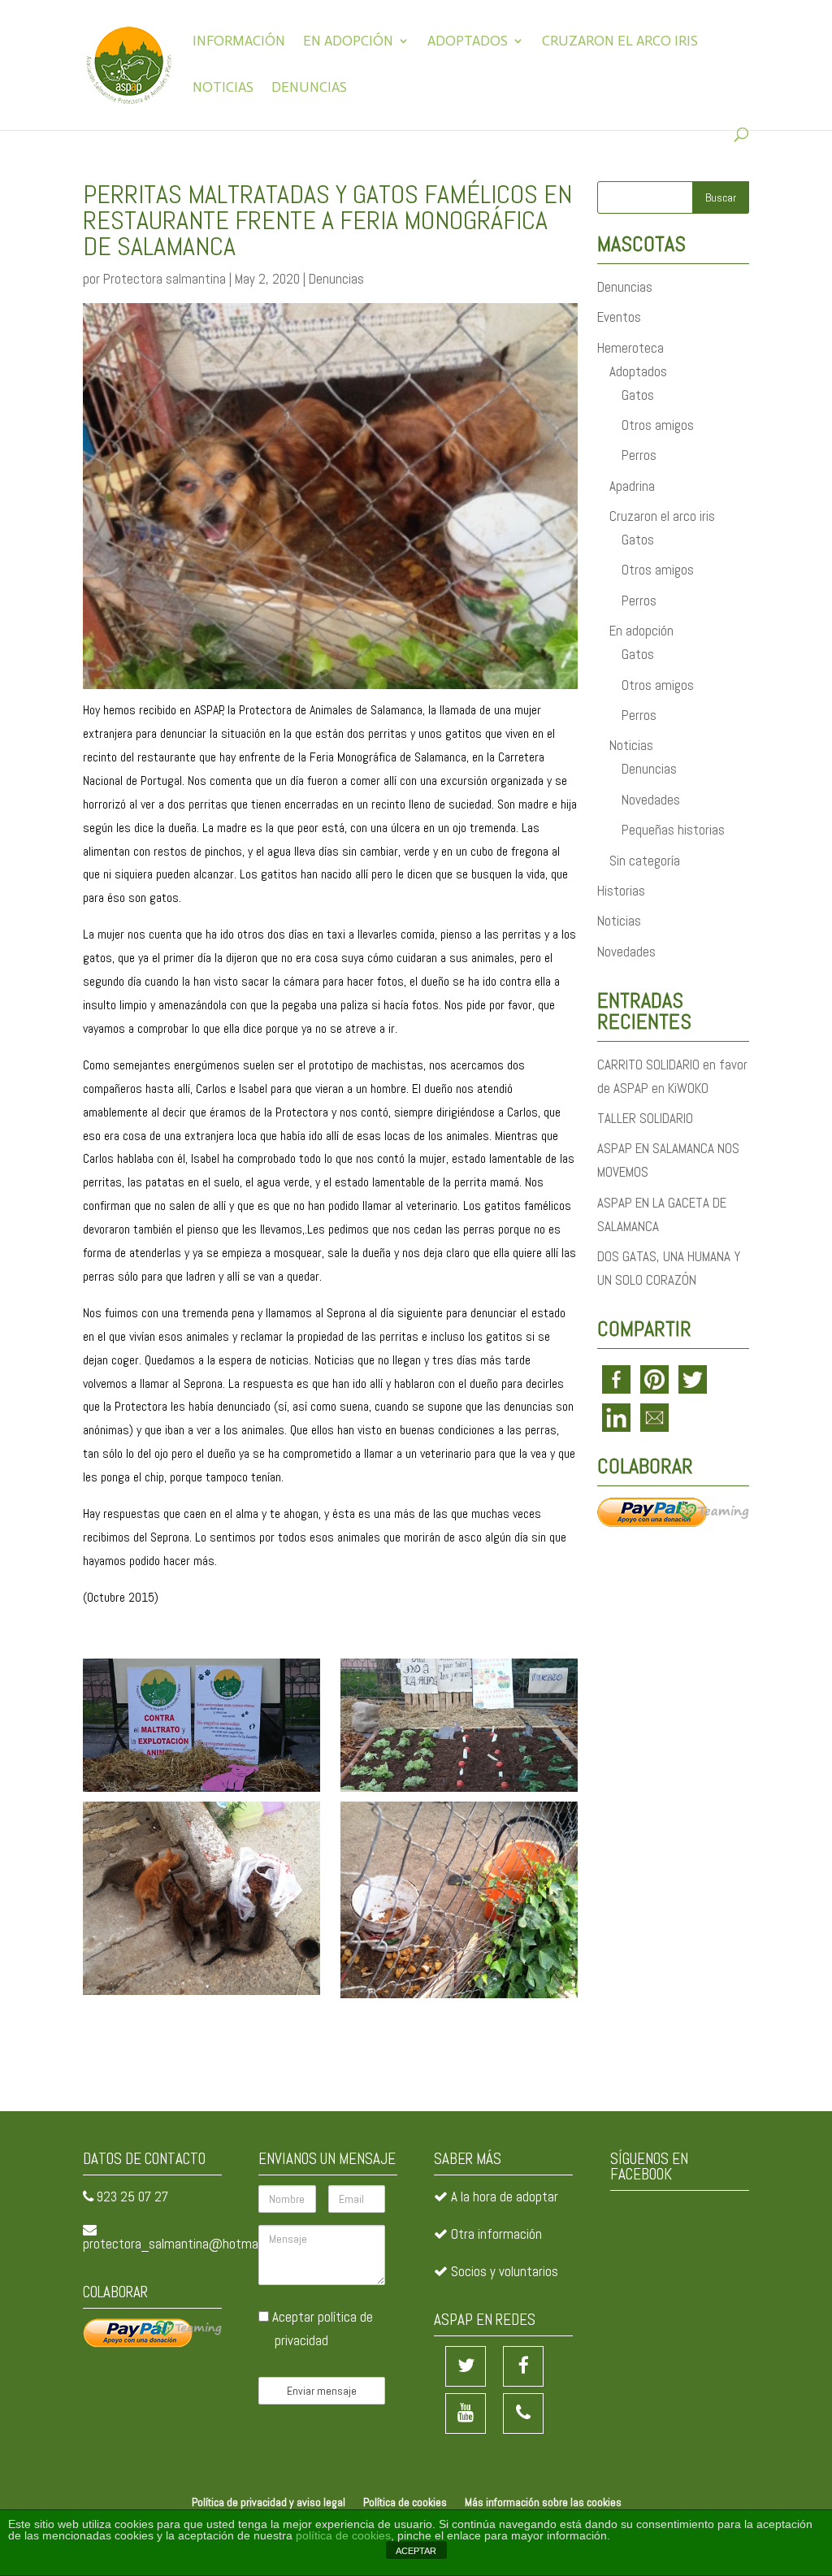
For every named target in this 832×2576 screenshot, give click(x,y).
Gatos (638, 395)
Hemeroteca (630, 348)
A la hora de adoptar (505, 2197)
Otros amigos (658, 425)
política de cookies (343, 2535)
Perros (639, 455)
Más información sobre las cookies (543, 2502)
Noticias (223, 88)
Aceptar (321, 2329)
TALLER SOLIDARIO (645, 1118)
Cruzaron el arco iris (620, 42)
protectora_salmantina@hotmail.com (186, 2244)
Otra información (496, 2234)
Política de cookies (405, 2502)
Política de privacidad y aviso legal (269, 2502)
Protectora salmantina (165, 279)
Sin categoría (645, 861)
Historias (621, 891)
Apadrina (632, 486)
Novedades (651, 800)
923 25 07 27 (132, 2197)
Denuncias (309, 88)
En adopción (348, 42)
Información (239, 42)
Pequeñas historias (673, 830)
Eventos (619, 317)
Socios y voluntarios (505, 2271)
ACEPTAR (416, 2551)
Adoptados (468, 42)
